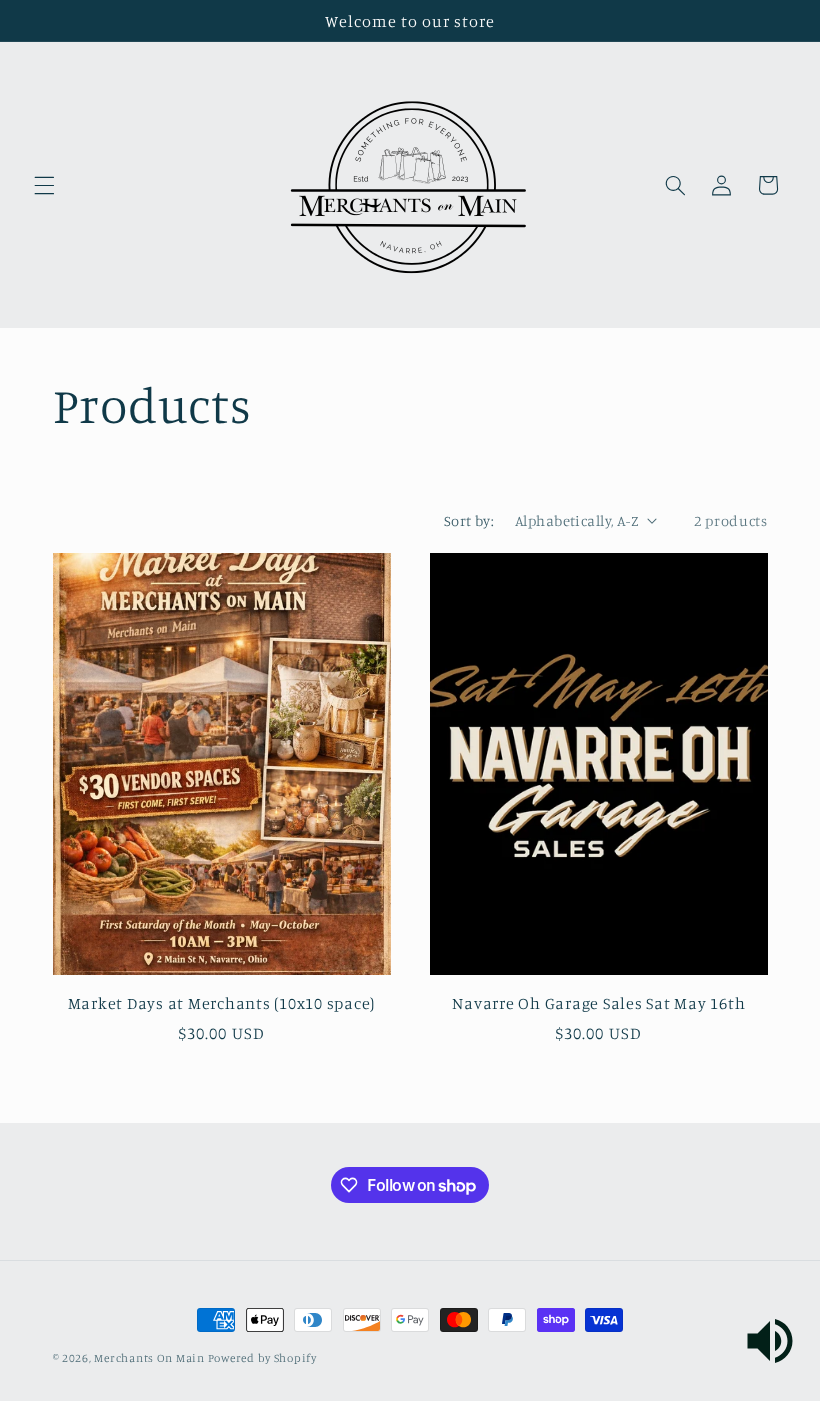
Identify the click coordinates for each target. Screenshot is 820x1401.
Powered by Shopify (262, 1358)
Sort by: (469, 520)
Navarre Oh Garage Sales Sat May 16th (598, 1003)
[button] (44, 185)
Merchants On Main (150, 1358)
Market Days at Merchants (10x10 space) (222, 1003)
